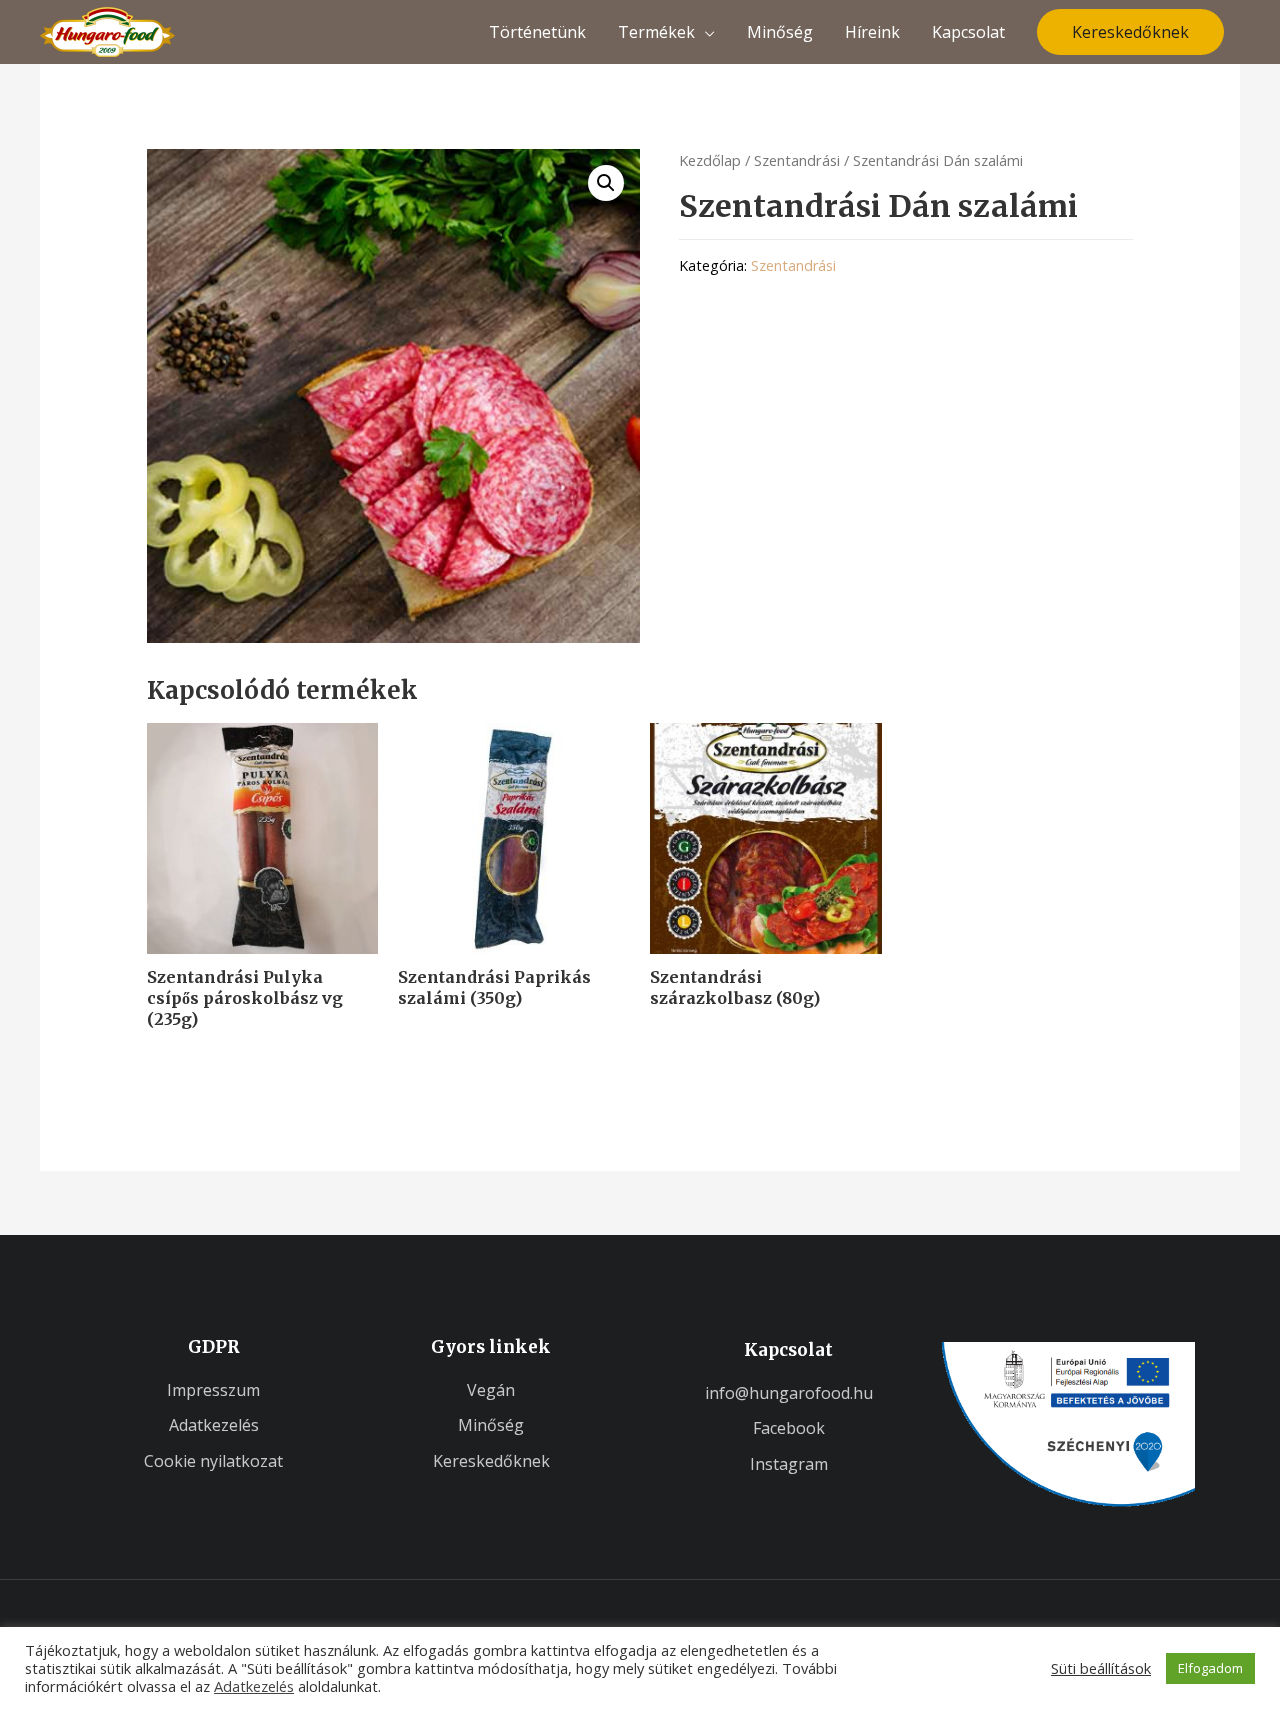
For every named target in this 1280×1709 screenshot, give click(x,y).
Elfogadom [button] (1210, 1668)
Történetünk (537, 32)
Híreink (872, 32)
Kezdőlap (710, 160)
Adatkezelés (254, 1686)
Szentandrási (797, 160)
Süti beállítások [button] (1101, 1668)
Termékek (656, 32)
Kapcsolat (968, 32)
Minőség (780, 32)
